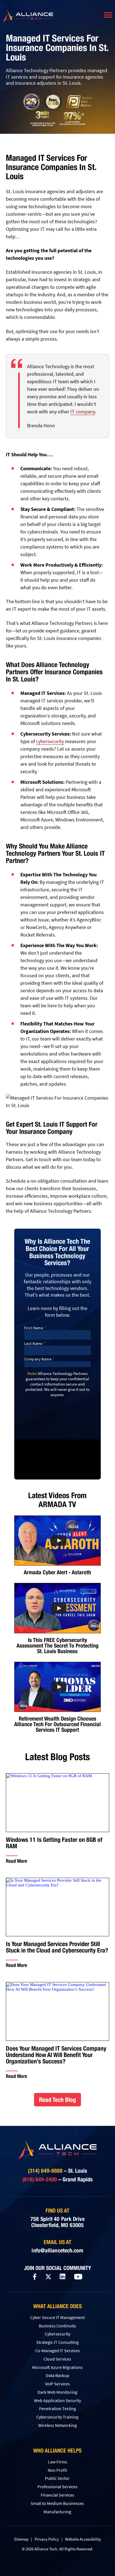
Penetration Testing (57, 2408)
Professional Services (57, 2487)
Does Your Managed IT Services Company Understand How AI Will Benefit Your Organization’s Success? (56, 2055)
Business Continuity (57, 2326)
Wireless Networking (57, 2425)
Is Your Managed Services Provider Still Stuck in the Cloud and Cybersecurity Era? (57, 1947)
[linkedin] (63, 2277)
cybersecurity (50, 741)
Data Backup (57, 2375)
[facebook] (35, 2277)
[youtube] (78, 2277)
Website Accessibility (83, 2539)
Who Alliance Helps (57, 2451)
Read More (16, 1861)
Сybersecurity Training (57, 2417)
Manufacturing (57, 2512)
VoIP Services (57, 2384)
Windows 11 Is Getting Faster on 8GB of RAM (54, 1843)
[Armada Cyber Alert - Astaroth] (57, 1541)
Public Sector (57, 2478)
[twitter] (48, 2277)
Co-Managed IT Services (57, 2351)
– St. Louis (57, 2171)
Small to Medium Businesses (57, 2503)
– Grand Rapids (57, 2179)
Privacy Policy (47, 2539)
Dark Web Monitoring (57, 2392)
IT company (83, 412)
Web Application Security (57, 2400)
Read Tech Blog (57, 2100)
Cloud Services (57, 2359)
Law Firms (57, 2462)
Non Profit (57, 2470)
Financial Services (57, 2495)
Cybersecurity (57, 2334)
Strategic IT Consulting (57, 2342)
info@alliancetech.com (57, 2250)
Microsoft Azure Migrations (57, 2367)
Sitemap (21, 2539)
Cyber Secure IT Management (57, 2317)
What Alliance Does (57, 2306)
